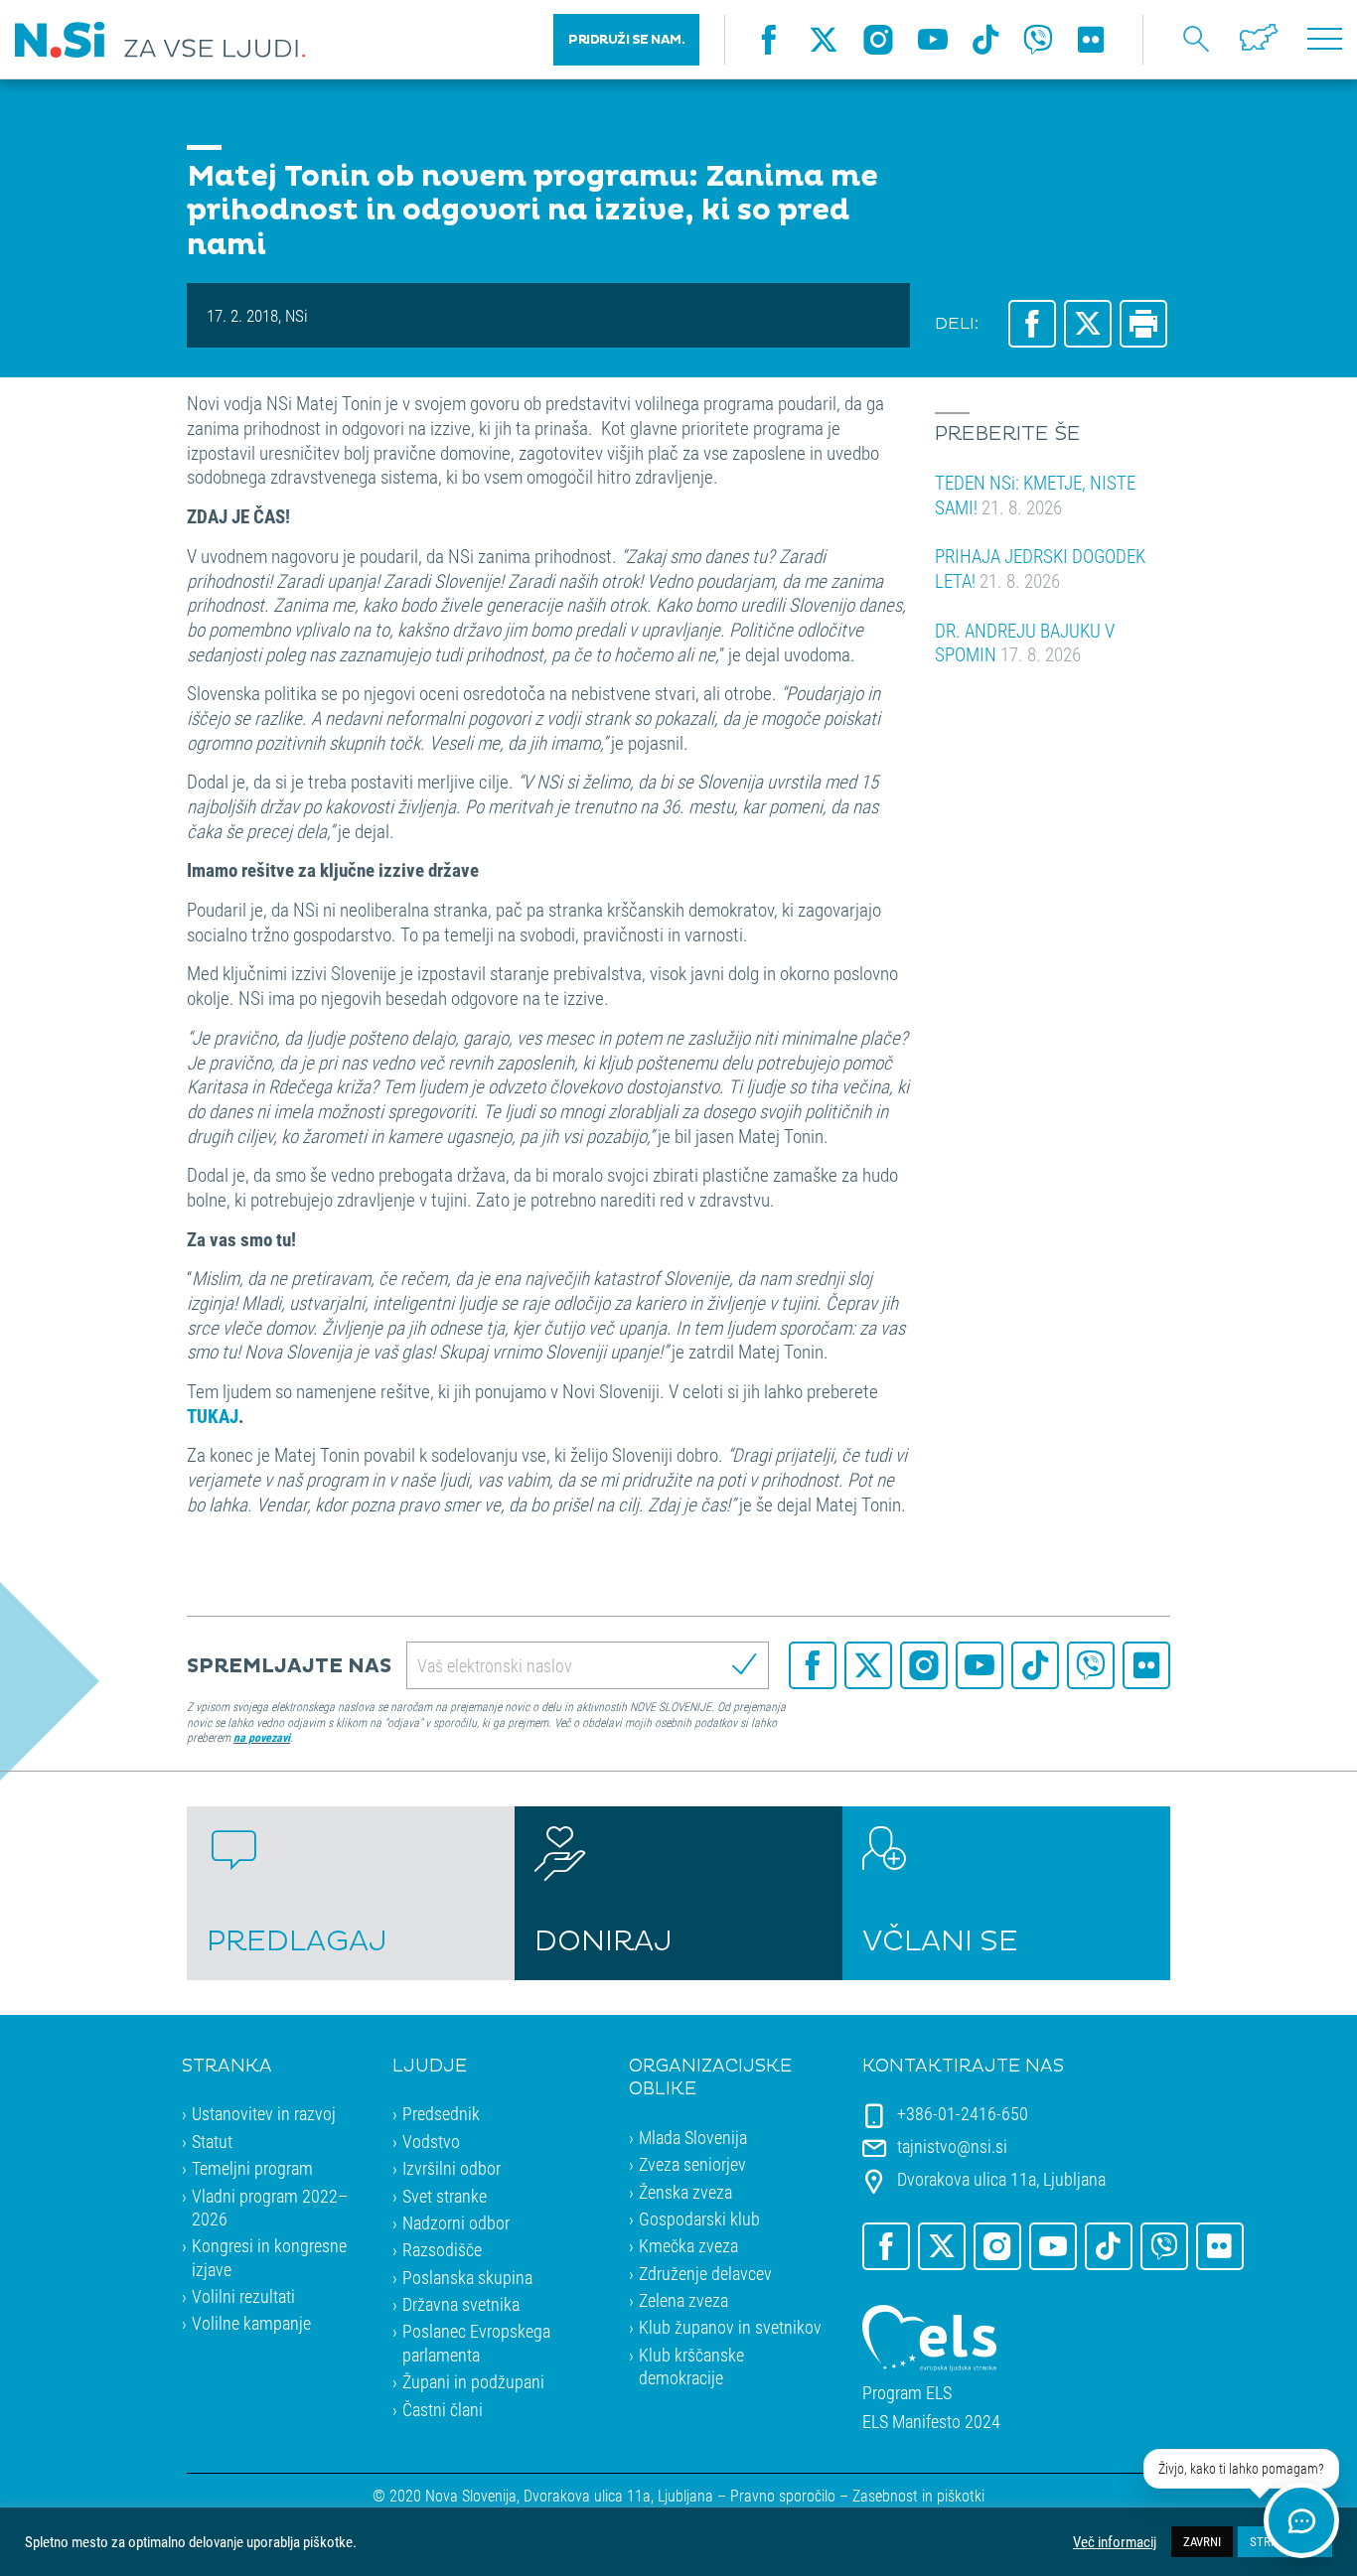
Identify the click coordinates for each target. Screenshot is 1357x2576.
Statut (212, 2141)
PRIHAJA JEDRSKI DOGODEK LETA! (1040, 568)
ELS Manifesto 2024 (931, 2422)
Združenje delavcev (705, 2273)
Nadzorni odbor (456, 2222)
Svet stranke (445, 2196)
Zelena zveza (683, 2300)
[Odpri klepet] (1301, 2520)
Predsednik (441, 2113)
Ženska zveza (685, 2192)
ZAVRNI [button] (1202, 2541)
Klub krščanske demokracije (691, 2366)
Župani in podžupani (473, 2381)
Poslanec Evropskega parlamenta (476, 2342)
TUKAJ (213, 1416)
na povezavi (262, 1737)
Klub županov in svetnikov (730, 2327)
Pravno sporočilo (783, 2495)
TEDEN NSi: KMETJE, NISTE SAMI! (1035, 495)
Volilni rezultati (243, 2296)
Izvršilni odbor (452, 2168)
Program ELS (907, 2393)
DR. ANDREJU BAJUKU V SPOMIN (1025, 643)
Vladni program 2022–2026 (270, 2207)
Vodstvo (431, 2141)
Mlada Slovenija (693, 2137)
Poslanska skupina (467, 2277)
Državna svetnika (461, 2304)
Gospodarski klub (699, 2218)
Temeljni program (252, 2168)
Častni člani (443, 2409)
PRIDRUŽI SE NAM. (626, 40)
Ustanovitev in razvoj (264, 2113)
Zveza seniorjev (692, 2164)
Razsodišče (442, 2249)
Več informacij (1115, 2542)
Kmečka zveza (688, 2245)
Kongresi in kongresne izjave (269, 2257)
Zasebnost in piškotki (918, 2495)
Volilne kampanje (251, 2323)
